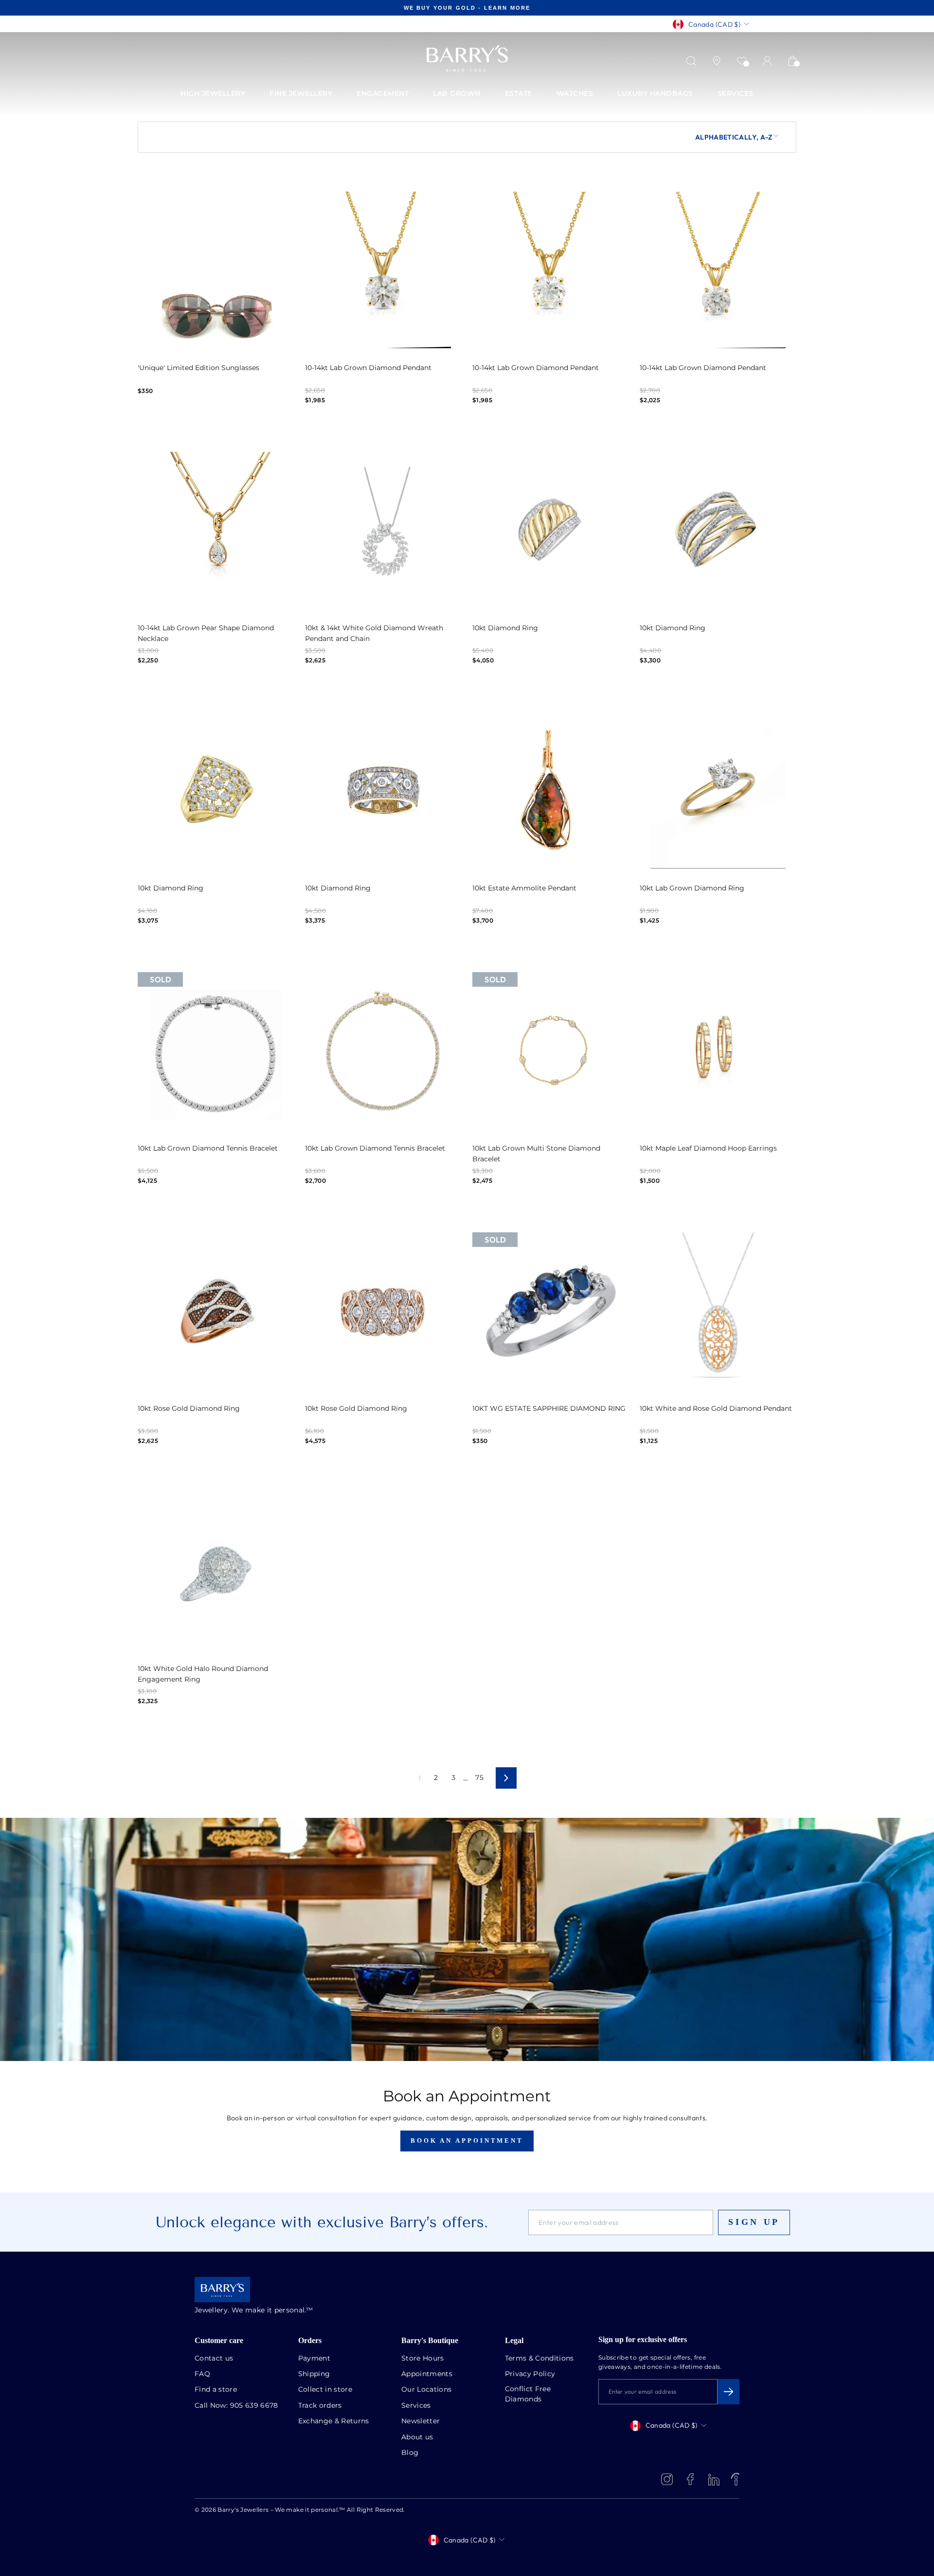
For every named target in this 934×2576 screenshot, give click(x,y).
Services (416, 2406)
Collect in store (325, 2390)
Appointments (427, 2374)
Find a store (216, 2390)
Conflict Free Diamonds (528, 2394)
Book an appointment (467, 2141)
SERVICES (736, 94)
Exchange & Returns (334, 2421)
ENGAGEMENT (383, 94)
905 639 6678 (254, 2406)
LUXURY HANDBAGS (655, 94)
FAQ (202, 2374)
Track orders (320, 2406)
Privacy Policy (530, 2374)
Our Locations (427, 2390)
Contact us (214, 2359)
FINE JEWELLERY (301, 94)
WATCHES (575, 94)
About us (417, 2437)
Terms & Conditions (539, 2359)
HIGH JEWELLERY (213, 94)
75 (479, 1778)
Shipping (314, 2374)
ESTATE (519, 94)
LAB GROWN (457, 94)
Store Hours (423, 2359)
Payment (314, 2359)
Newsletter (421, 2421)
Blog (410, 2453)
